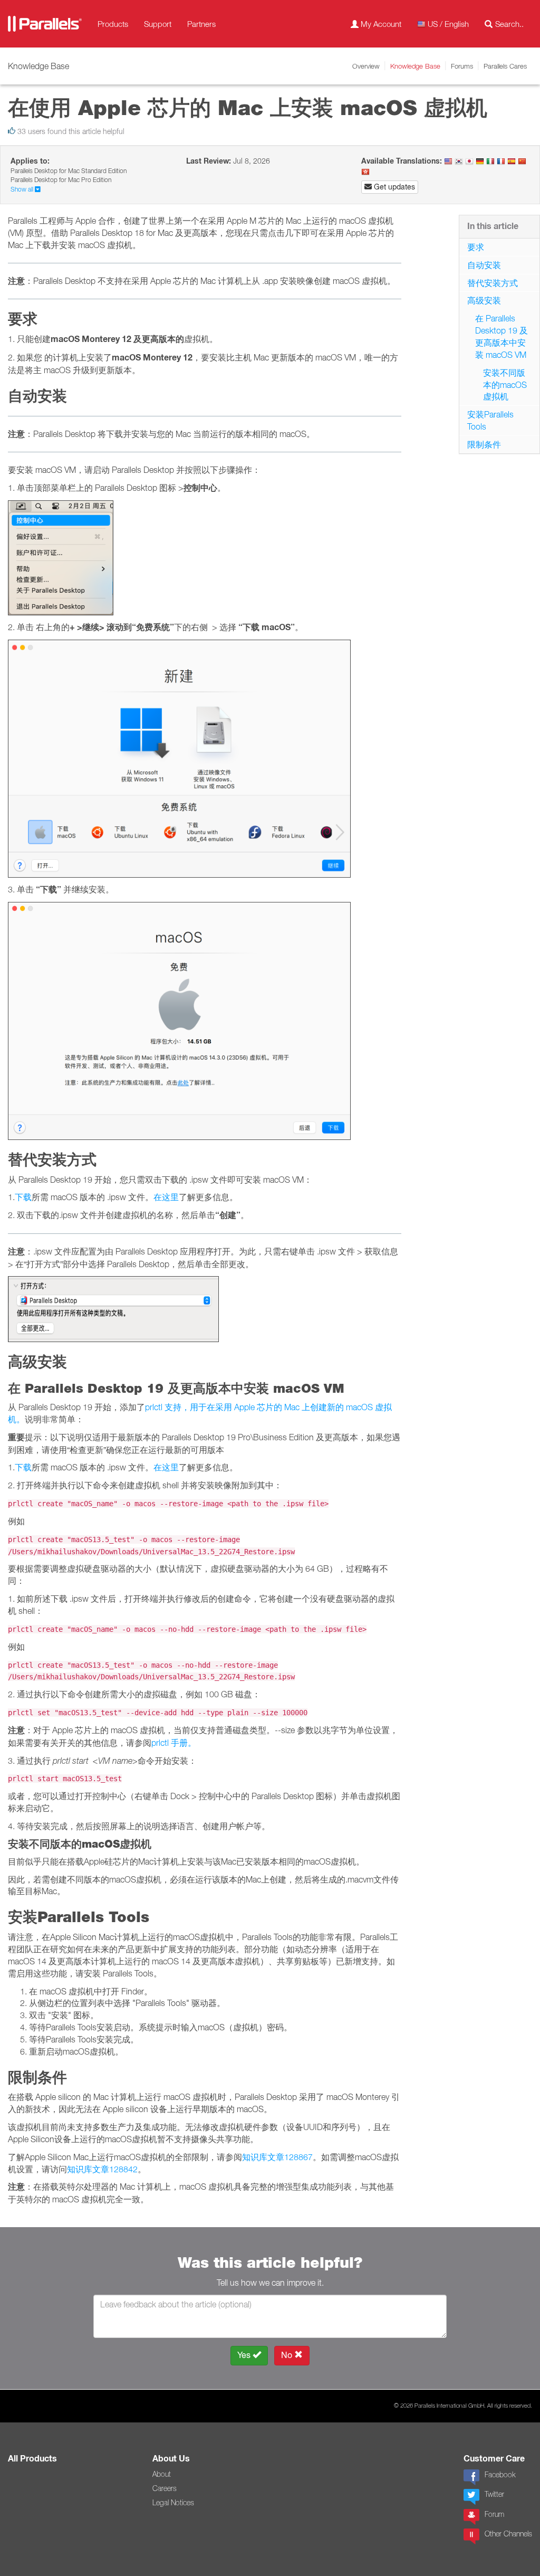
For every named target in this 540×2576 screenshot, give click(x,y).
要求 (476, 247)
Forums (462, 66)
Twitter (494, 2494)
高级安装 (484, 300)
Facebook (500, 2475)
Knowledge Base (415, 66)
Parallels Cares (505, 66)
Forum (494, 2514)
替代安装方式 (493, 283)
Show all (23, 189)
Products (113, 24)
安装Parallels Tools (490, 420)
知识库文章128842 (102, 2169)
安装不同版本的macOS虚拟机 (505, 385)
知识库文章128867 (277, 2157)
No (288, 2355)
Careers (165, 2488)
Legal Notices (173, 2503)
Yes (245, 2355)
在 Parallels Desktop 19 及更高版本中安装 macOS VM (502, 336)
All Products (32, 2459)
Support (158, 24)
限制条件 (484, 444)
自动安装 (484, 265)
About (162, 2474)
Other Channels (508, 2534)
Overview (366, 66)
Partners (201, 24)
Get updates (393, 187)
